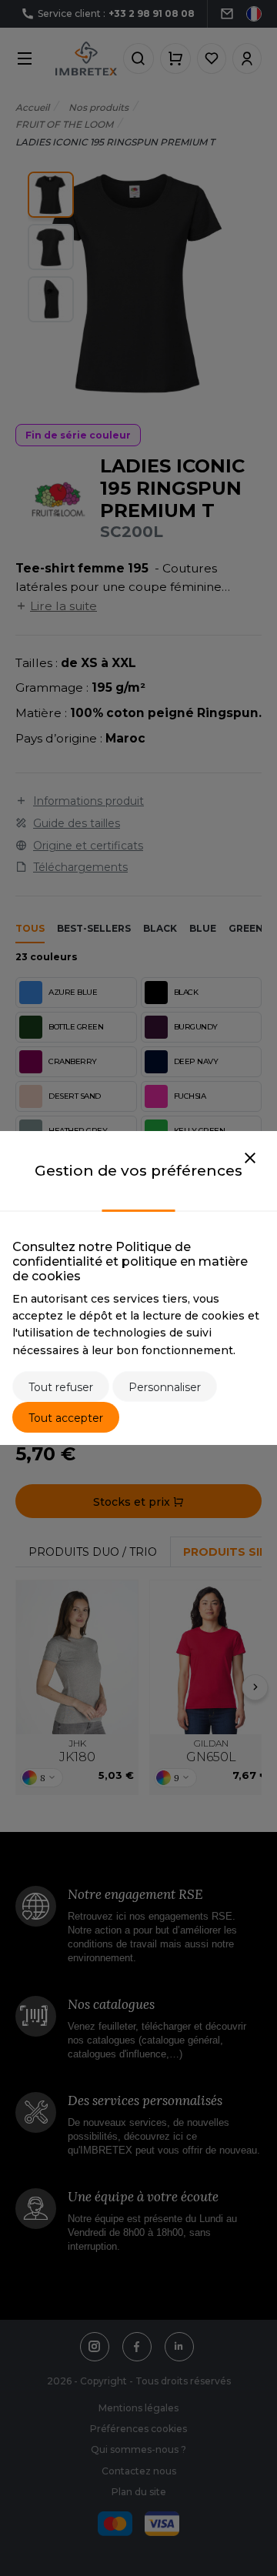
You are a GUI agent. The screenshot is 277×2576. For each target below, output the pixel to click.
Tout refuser (61, 1387)
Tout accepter (66, 1418)
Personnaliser (165, 1387)
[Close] (250, 1159)
